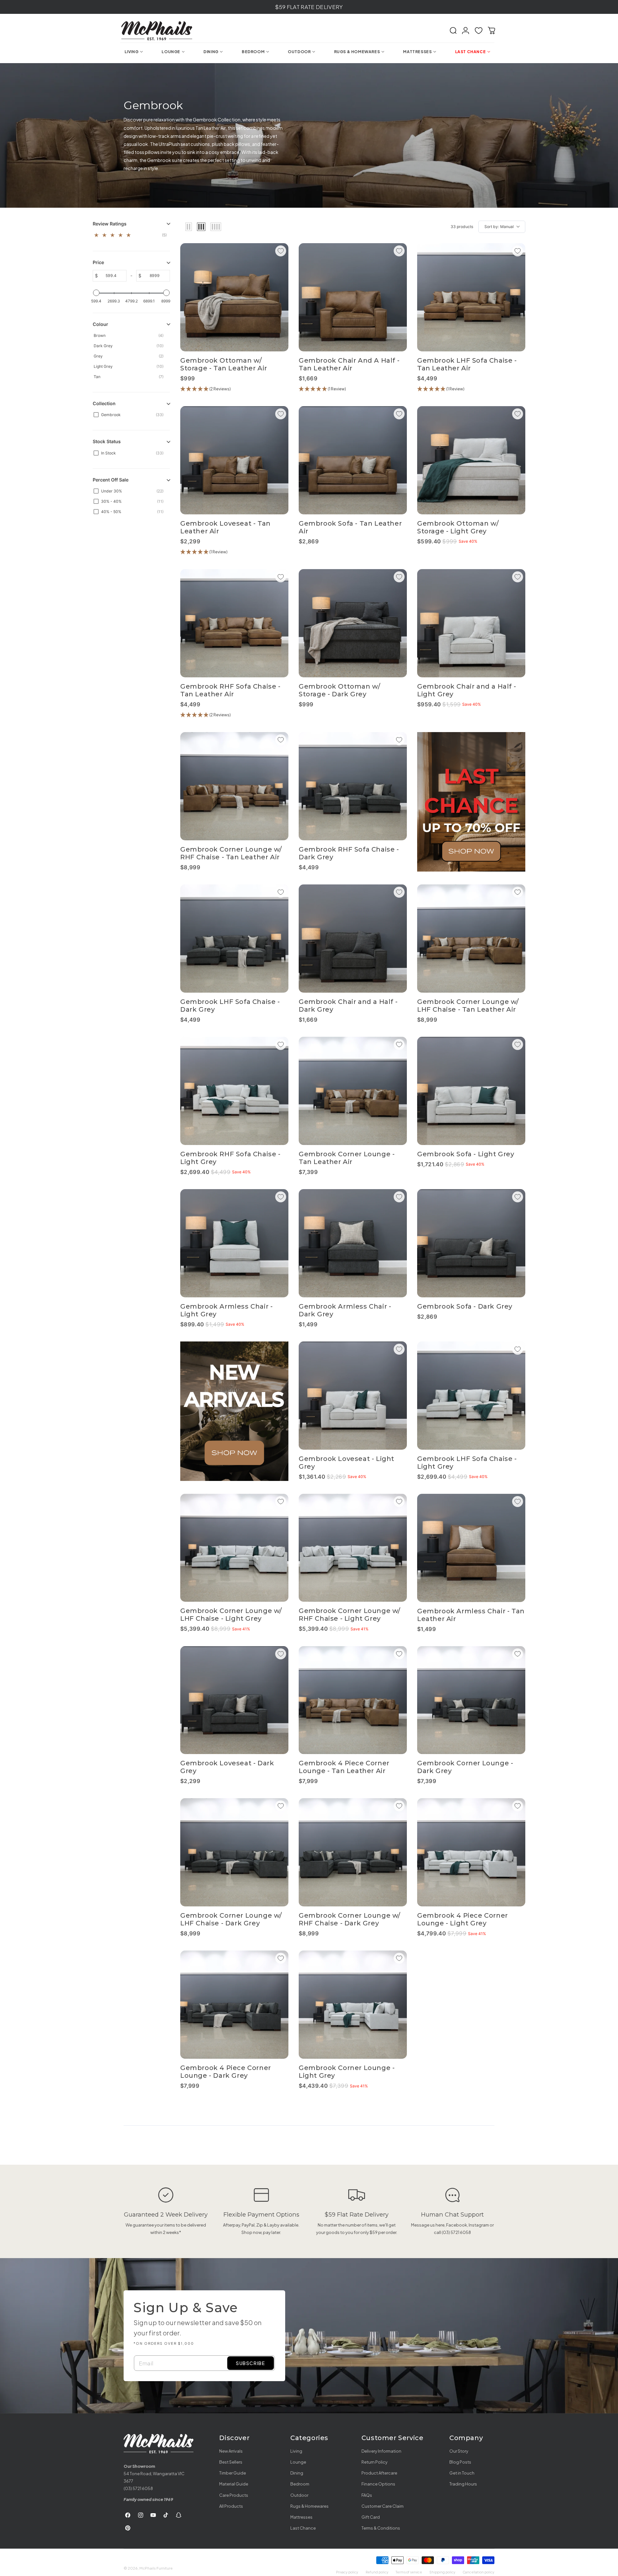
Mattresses (301, 2517)
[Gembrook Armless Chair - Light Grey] (234, 1243)
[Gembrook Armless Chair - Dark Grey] (353, 1243)
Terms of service (409, 2572)
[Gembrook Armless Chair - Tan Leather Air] (471, 1548)
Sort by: (499, 227)
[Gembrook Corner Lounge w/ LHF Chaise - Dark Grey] (234, 1852)
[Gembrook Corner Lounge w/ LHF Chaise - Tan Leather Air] (471, 939)
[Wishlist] (479, 31)
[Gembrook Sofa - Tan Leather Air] (353, 460)
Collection (104, 404)
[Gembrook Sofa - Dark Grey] (471, 1243)
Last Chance (303, 2528)
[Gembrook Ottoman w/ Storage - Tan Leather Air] (234, 297)
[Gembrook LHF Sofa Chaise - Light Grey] (471, 1396)
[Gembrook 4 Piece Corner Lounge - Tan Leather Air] (353, 1700)
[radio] (189, 227)
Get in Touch (462, 2473)
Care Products (234, 2495)
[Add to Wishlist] (281, 251)
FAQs (367, 2495)
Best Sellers (231, 2462)
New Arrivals (231, 2451)
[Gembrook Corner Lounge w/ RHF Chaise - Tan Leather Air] (234, 786)
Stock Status (107, 442)
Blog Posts (460, 2462)
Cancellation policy (478, 2572)
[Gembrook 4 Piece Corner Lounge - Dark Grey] (234, 2005)
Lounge (298, 2462)
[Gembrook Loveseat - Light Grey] (353, 1396)
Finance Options (378, 2484)
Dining (297, 2473)
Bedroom (300, 2484)
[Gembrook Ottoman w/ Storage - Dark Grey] (353, 623)
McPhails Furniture (156, 2568)
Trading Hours (463, 2484)
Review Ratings (110, 224)
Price (98, 263)
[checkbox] (132, 236)
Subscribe (250, 2363)
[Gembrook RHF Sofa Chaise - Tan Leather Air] (234, 623)
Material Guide (234, 2484)
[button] (453, 31)
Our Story (459, 2451)
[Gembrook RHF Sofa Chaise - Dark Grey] (353, 786)
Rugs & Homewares (309, 2506)
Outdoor (299, 2495)
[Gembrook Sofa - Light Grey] (471, 1091)
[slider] (96, 293)
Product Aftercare (379, 2473)
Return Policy (375, 2462)
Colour (100, 324)
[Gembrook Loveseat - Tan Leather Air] (234, 460)
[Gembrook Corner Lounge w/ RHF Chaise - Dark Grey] (353, 1852)
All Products (231, 2506)
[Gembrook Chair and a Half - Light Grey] (471, 623)
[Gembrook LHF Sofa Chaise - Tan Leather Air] (471, 297)
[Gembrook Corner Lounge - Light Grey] (353, 2005)
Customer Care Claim (383, 2506)
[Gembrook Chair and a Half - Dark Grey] (353, 939)
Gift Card (371, 2517)
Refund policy (377, 2572)
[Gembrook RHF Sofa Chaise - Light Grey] (234, 1091)
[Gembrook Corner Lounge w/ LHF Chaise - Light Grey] (234, 1548)
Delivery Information (381, 2451)
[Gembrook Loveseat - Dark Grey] (234, 1700)
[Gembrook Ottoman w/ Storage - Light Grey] (471, 460)
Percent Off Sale (111, 480)
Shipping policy (442, 2572)
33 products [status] (462, 227)
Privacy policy (347, 2572)
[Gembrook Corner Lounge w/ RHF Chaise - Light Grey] (353, 1548)
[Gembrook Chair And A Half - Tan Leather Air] (353, 297)
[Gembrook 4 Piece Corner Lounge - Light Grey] (471, 1852)
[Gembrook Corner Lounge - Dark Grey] (471, 1700)
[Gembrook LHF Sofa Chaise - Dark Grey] (234, 939)
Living (296, 2451)
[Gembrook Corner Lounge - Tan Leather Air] (353, 1091)
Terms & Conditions (381, 2528)
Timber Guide (233, 2473)
